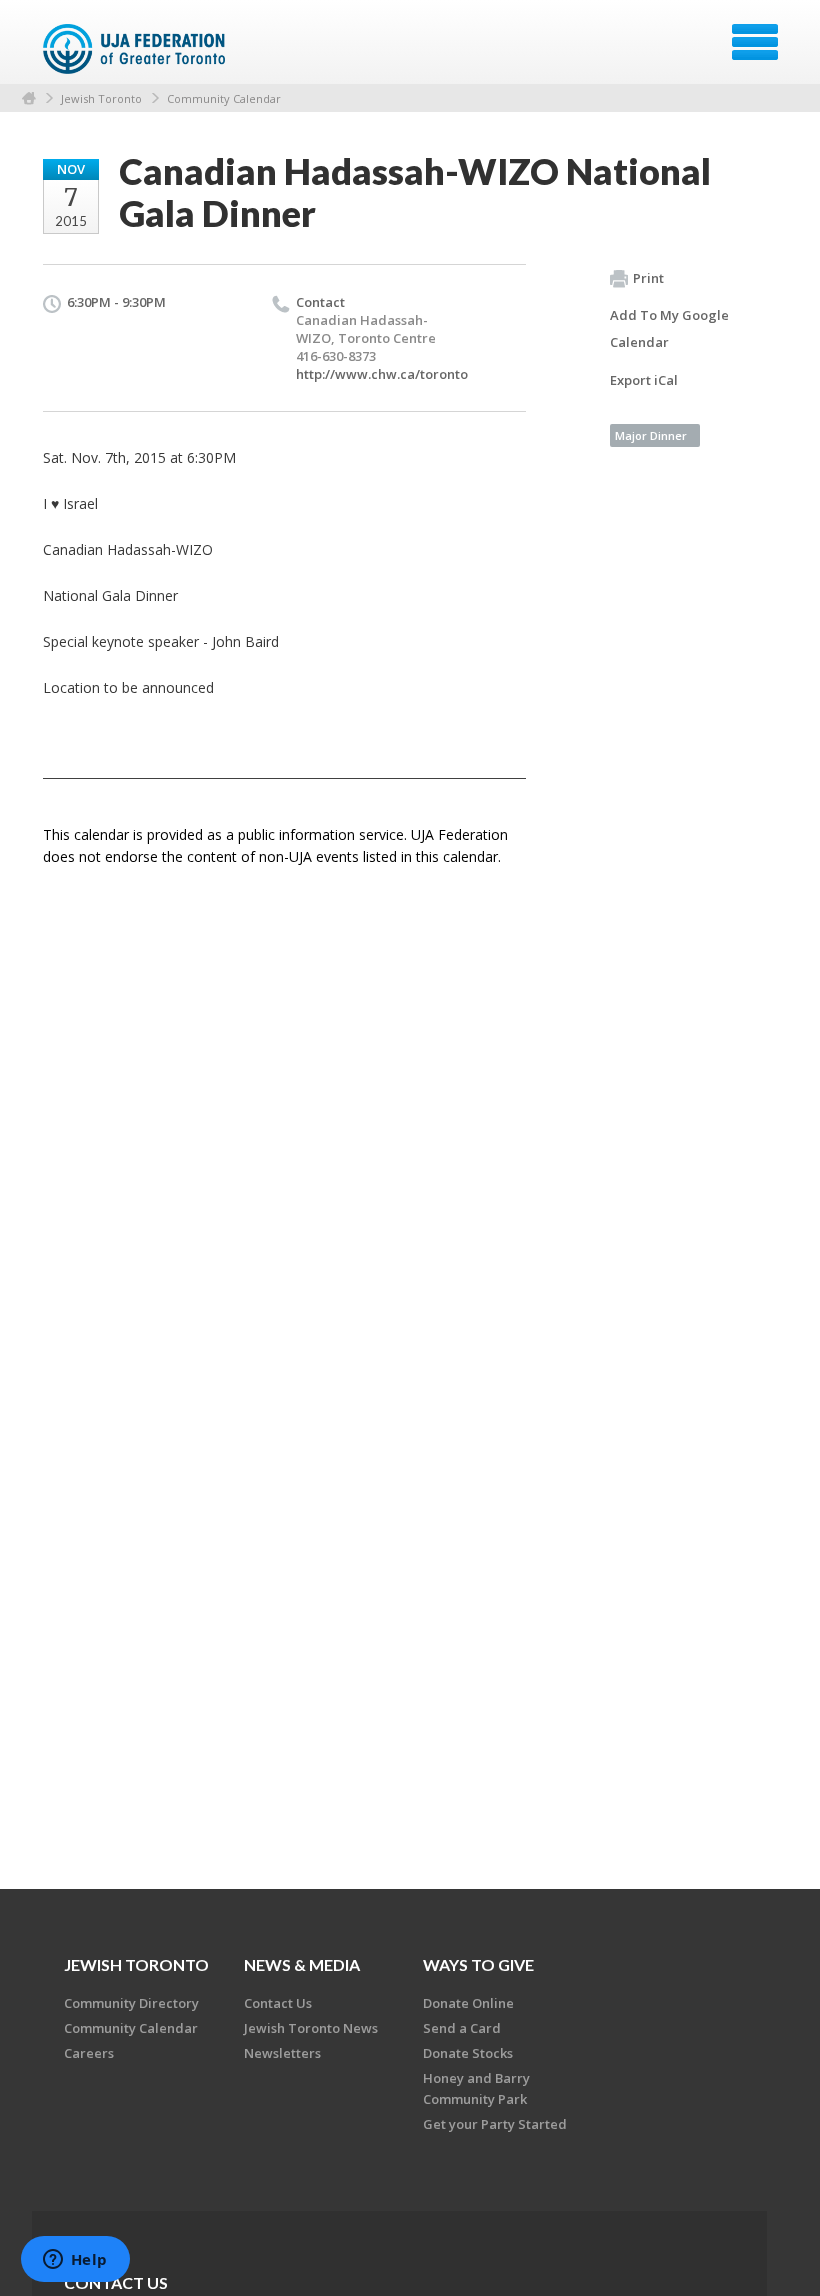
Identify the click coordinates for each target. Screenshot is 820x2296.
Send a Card (462, 2028)
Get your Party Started (495, 2124)
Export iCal (644, 380)
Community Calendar (224, 98)
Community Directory (131, 2003)
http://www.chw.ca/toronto (382, 374)
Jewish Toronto (101, 98)
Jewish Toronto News (311, 2028)
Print (648, 278)
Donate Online (468, 2003)
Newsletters (282, 2053)
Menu (755, 42)
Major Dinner (651, 435)
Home (29, 98)
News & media (302, 1964)
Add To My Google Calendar (669, 328)
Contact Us (278, 2003)
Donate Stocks (468, 2053)
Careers (89, 2053)
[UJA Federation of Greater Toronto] (136, 49)
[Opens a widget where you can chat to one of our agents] (75, 2261)
